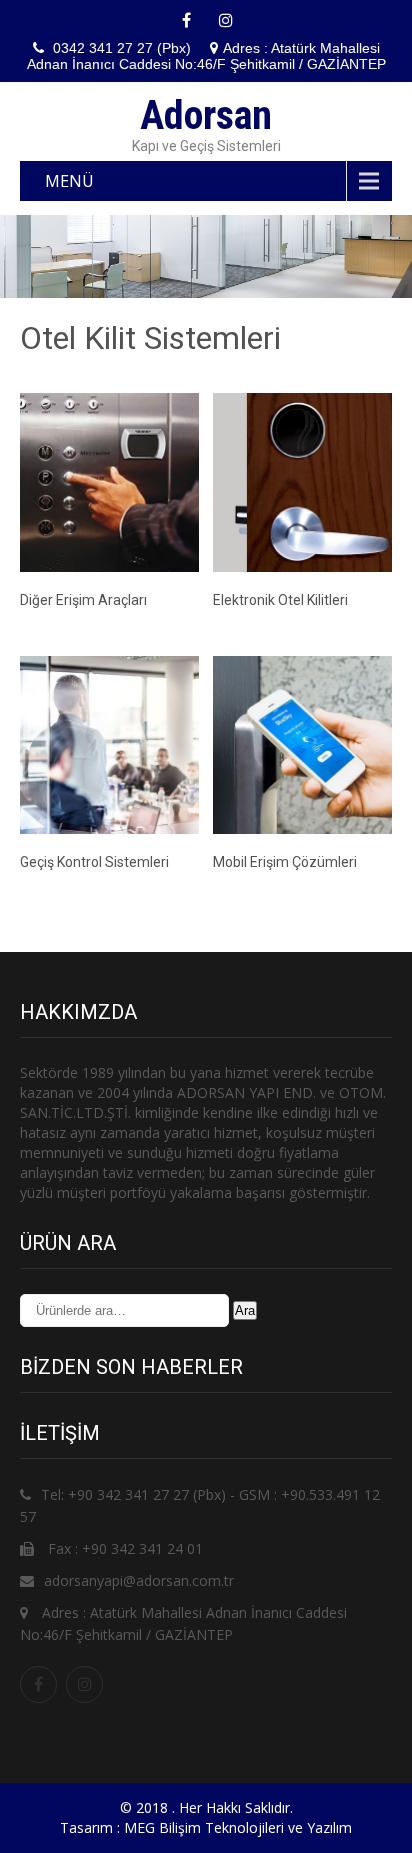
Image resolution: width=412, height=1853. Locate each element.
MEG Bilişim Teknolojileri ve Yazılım (238, 1827)
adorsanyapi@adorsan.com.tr (139, 1580)
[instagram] (226, 20)
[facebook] (186, 20)
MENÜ (69, 181)
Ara (245, 1310)
